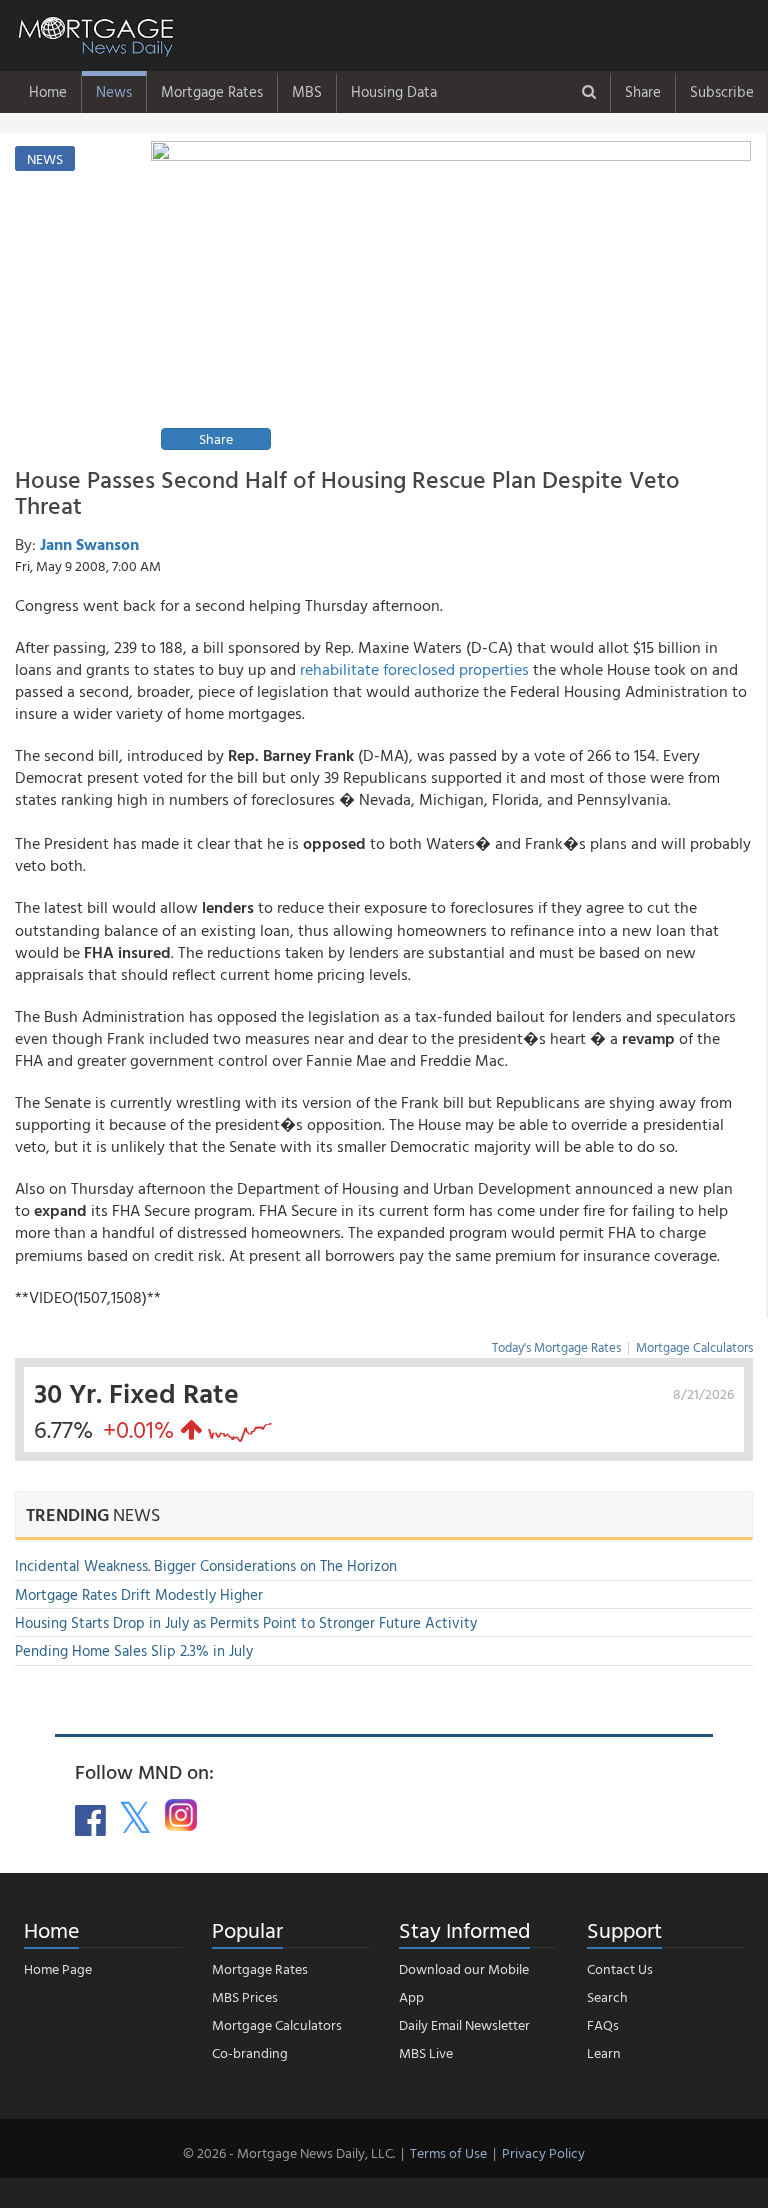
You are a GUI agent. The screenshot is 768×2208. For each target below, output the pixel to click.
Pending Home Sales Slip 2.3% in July (134, 1650)
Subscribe (722, 91)
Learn (604, 2052)
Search (607, 1996)
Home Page (58, 1968)
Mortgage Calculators (694, 1347)
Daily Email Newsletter (464, 2024)
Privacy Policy (543, 2152)
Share (643, 91)
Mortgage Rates (212, 91)
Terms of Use (448, 2152)
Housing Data (394, 91)
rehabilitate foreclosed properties (414, 669)
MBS (307, 91)
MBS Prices (245, 1996)
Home (48, 91)
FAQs (603, 2024)
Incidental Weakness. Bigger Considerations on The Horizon (206, 1565)
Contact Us (620, 1968)
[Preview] (451, 298)
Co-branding (250, 2052)
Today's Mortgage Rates (556, 1347)
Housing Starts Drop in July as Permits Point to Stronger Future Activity (246, 1622)
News (114, 91)
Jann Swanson (89, 544)
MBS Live (426, 2052)
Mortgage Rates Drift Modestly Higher (139, 1594)
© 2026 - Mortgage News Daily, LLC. (289, 2152)
